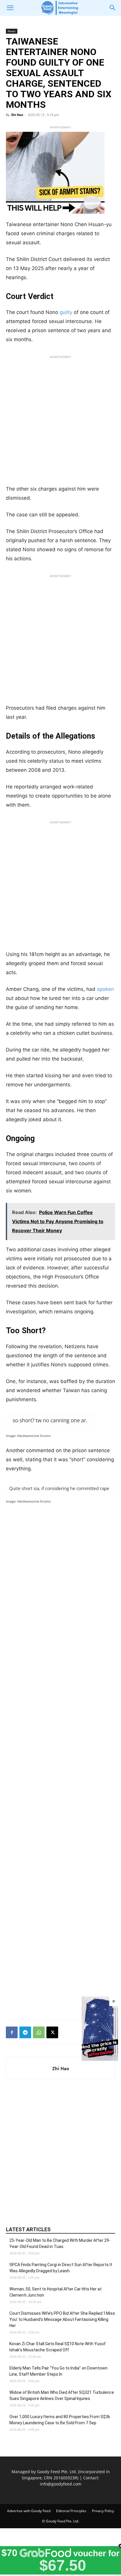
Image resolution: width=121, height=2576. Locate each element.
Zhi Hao (17, 115)
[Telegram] (25, 2032)
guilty (66, 312)
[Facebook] (12, 2032)
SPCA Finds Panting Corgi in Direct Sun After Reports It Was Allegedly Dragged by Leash (61, 2268)
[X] (52, 2032)
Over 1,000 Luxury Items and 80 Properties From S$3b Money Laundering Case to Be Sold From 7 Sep (60, 2420)
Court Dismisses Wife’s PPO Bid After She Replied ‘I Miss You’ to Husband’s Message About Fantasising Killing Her (62, 2319)
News (12, 31)
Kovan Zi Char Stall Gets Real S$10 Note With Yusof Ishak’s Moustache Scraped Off (58, 2347)
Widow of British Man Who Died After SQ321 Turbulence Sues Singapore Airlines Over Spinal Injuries (62, 2395)
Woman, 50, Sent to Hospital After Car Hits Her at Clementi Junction (56, 2292)
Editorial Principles (71, 2511)
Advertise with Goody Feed (29, 2511)
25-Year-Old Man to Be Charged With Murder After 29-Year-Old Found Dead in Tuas (60, 2243)
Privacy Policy (103, 2511)
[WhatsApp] (39, 2032)
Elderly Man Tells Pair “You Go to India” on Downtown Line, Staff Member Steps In (58, 2371)
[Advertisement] (60, 422)
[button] (10, 8)
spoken (105, 989)
